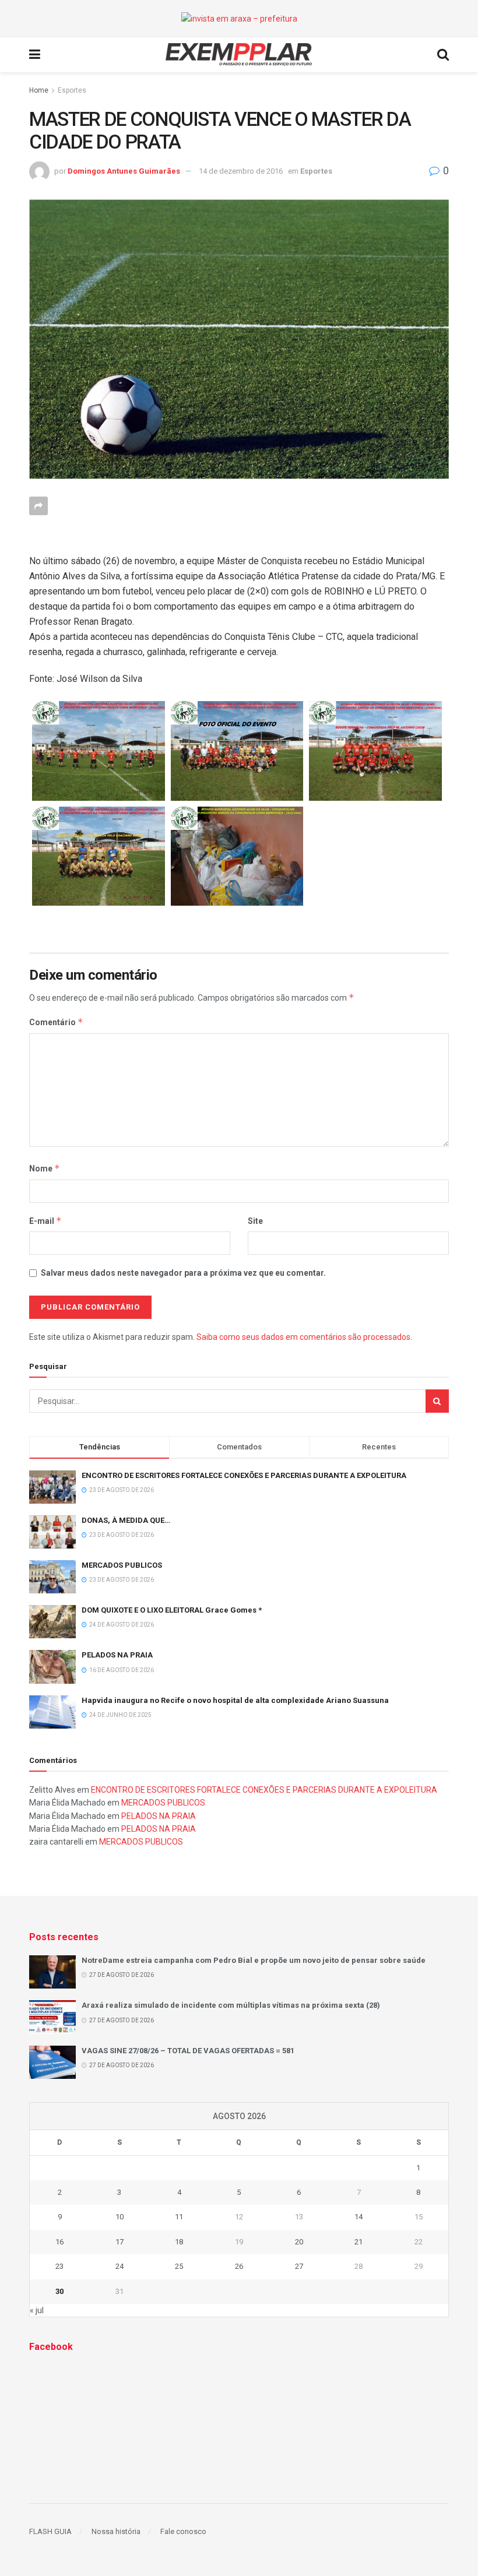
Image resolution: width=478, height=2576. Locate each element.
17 (119, 2242)
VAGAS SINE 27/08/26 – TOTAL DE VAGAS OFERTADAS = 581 (188, 2051)
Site (255, 1221)
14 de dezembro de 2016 (241, 171)
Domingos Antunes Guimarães (124, 171)
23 (59, 2266)
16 (59, 2242)
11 (179, 2217)
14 (358, 2217)
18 (179, 2242)
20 (299, 2242)
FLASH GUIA (50, 2531)
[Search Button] (437, 1401)
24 (119, 2266)
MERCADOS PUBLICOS (122, 1565)
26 (239, 2266)
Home (39, 90)
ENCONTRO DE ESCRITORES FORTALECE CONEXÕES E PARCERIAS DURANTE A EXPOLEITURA (244, 1475)
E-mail (45, 1221)
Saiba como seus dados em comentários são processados (303, 1337)
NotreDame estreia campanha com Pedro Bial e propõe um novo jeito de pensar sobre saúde (254, 1960)
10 (119, 2217)
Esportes (72, 90)
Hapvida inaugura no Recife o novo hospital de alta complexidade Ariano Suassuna (235, 1700)
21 (358, 2242)
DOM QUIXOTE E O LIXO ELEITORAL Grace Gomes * (172, 1610)
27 (299, 2266)
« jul (37, 2310)
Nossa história (116, 2531)
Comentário (56, 1022)
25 (179, 2266)
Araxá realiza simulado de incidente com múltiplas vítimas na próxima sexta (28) (231, 2005)
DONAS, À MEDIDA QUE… (126, 1520)
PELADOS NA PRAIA (117, 1655)
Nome (45, 1168)
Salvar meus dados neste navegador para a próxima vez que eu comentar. (183, 1273)
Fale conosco (183, 2531)
